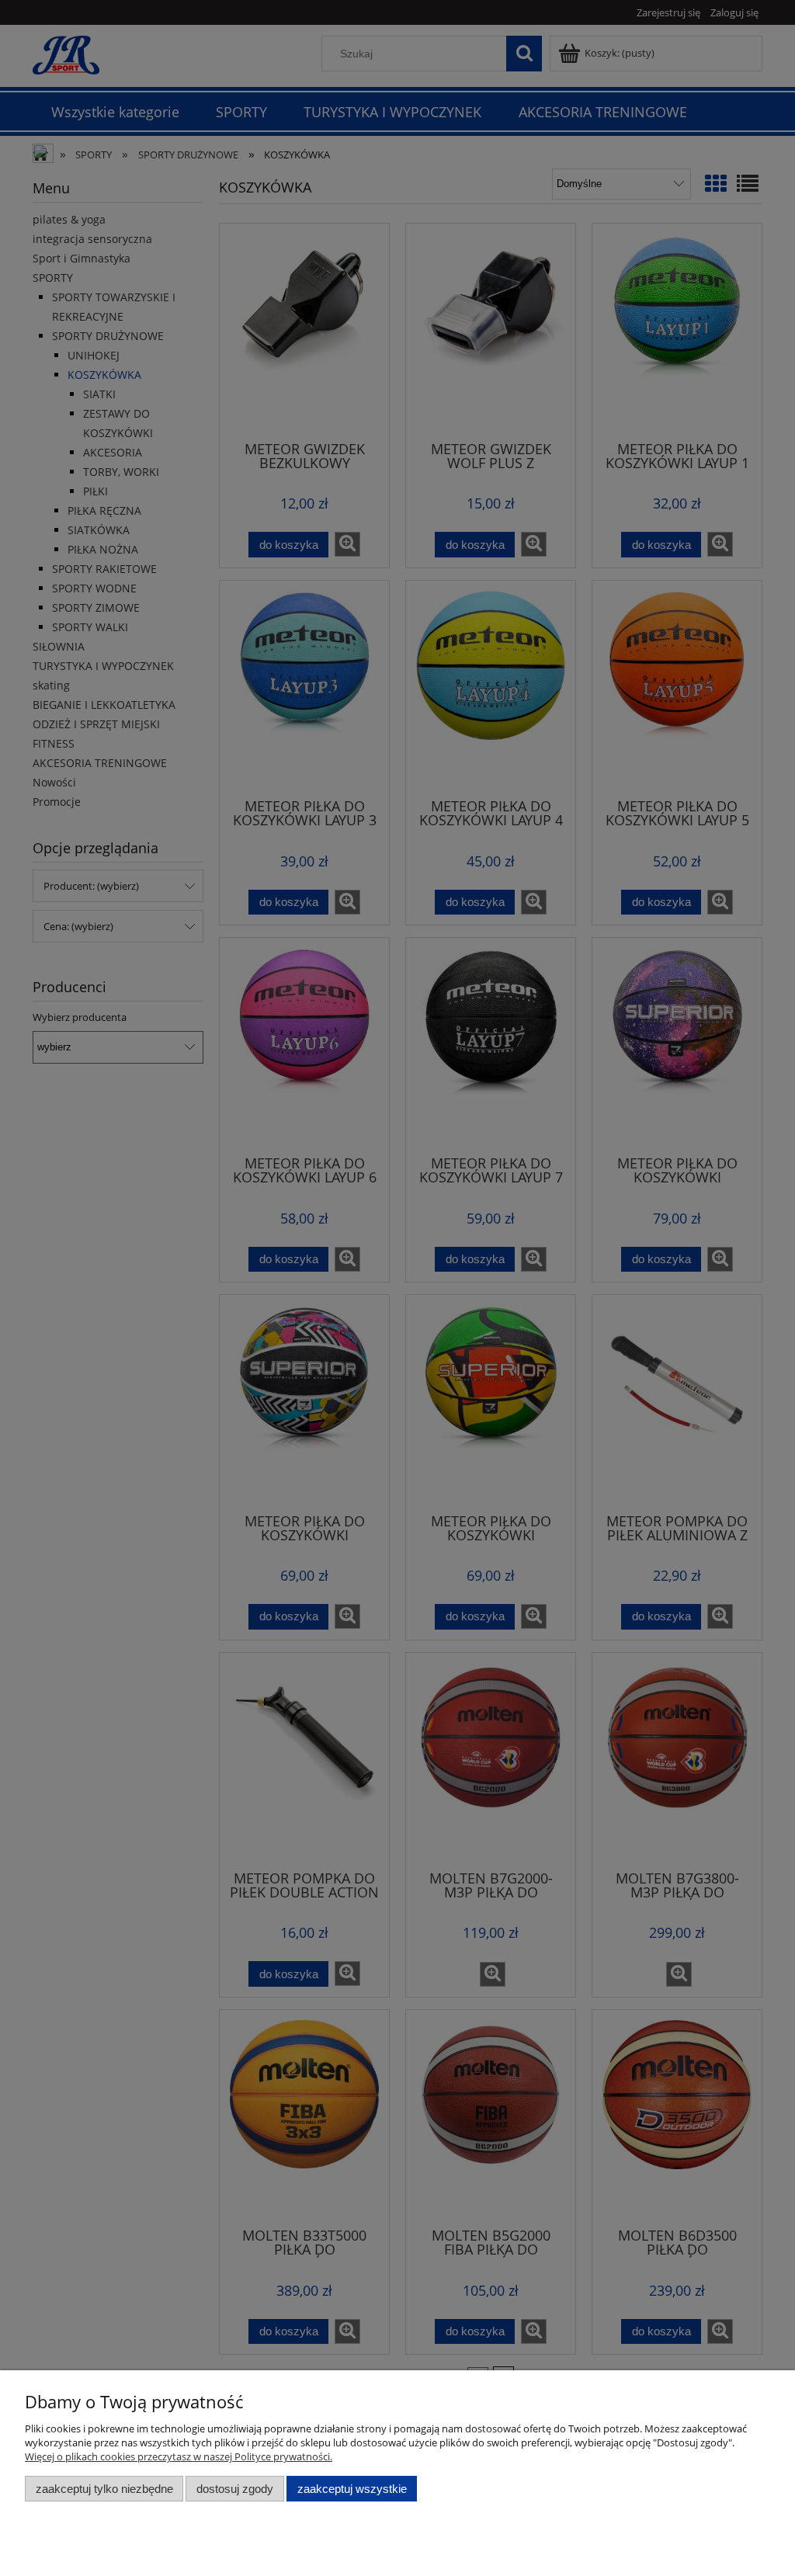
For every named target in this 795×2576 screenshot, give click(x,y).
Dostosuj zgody (235, 2489)
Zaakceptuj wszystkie (352, 2489)
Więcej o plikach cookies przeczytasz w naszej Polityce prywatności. (179, 2456)
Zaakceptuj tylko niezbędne (104, 2489)
